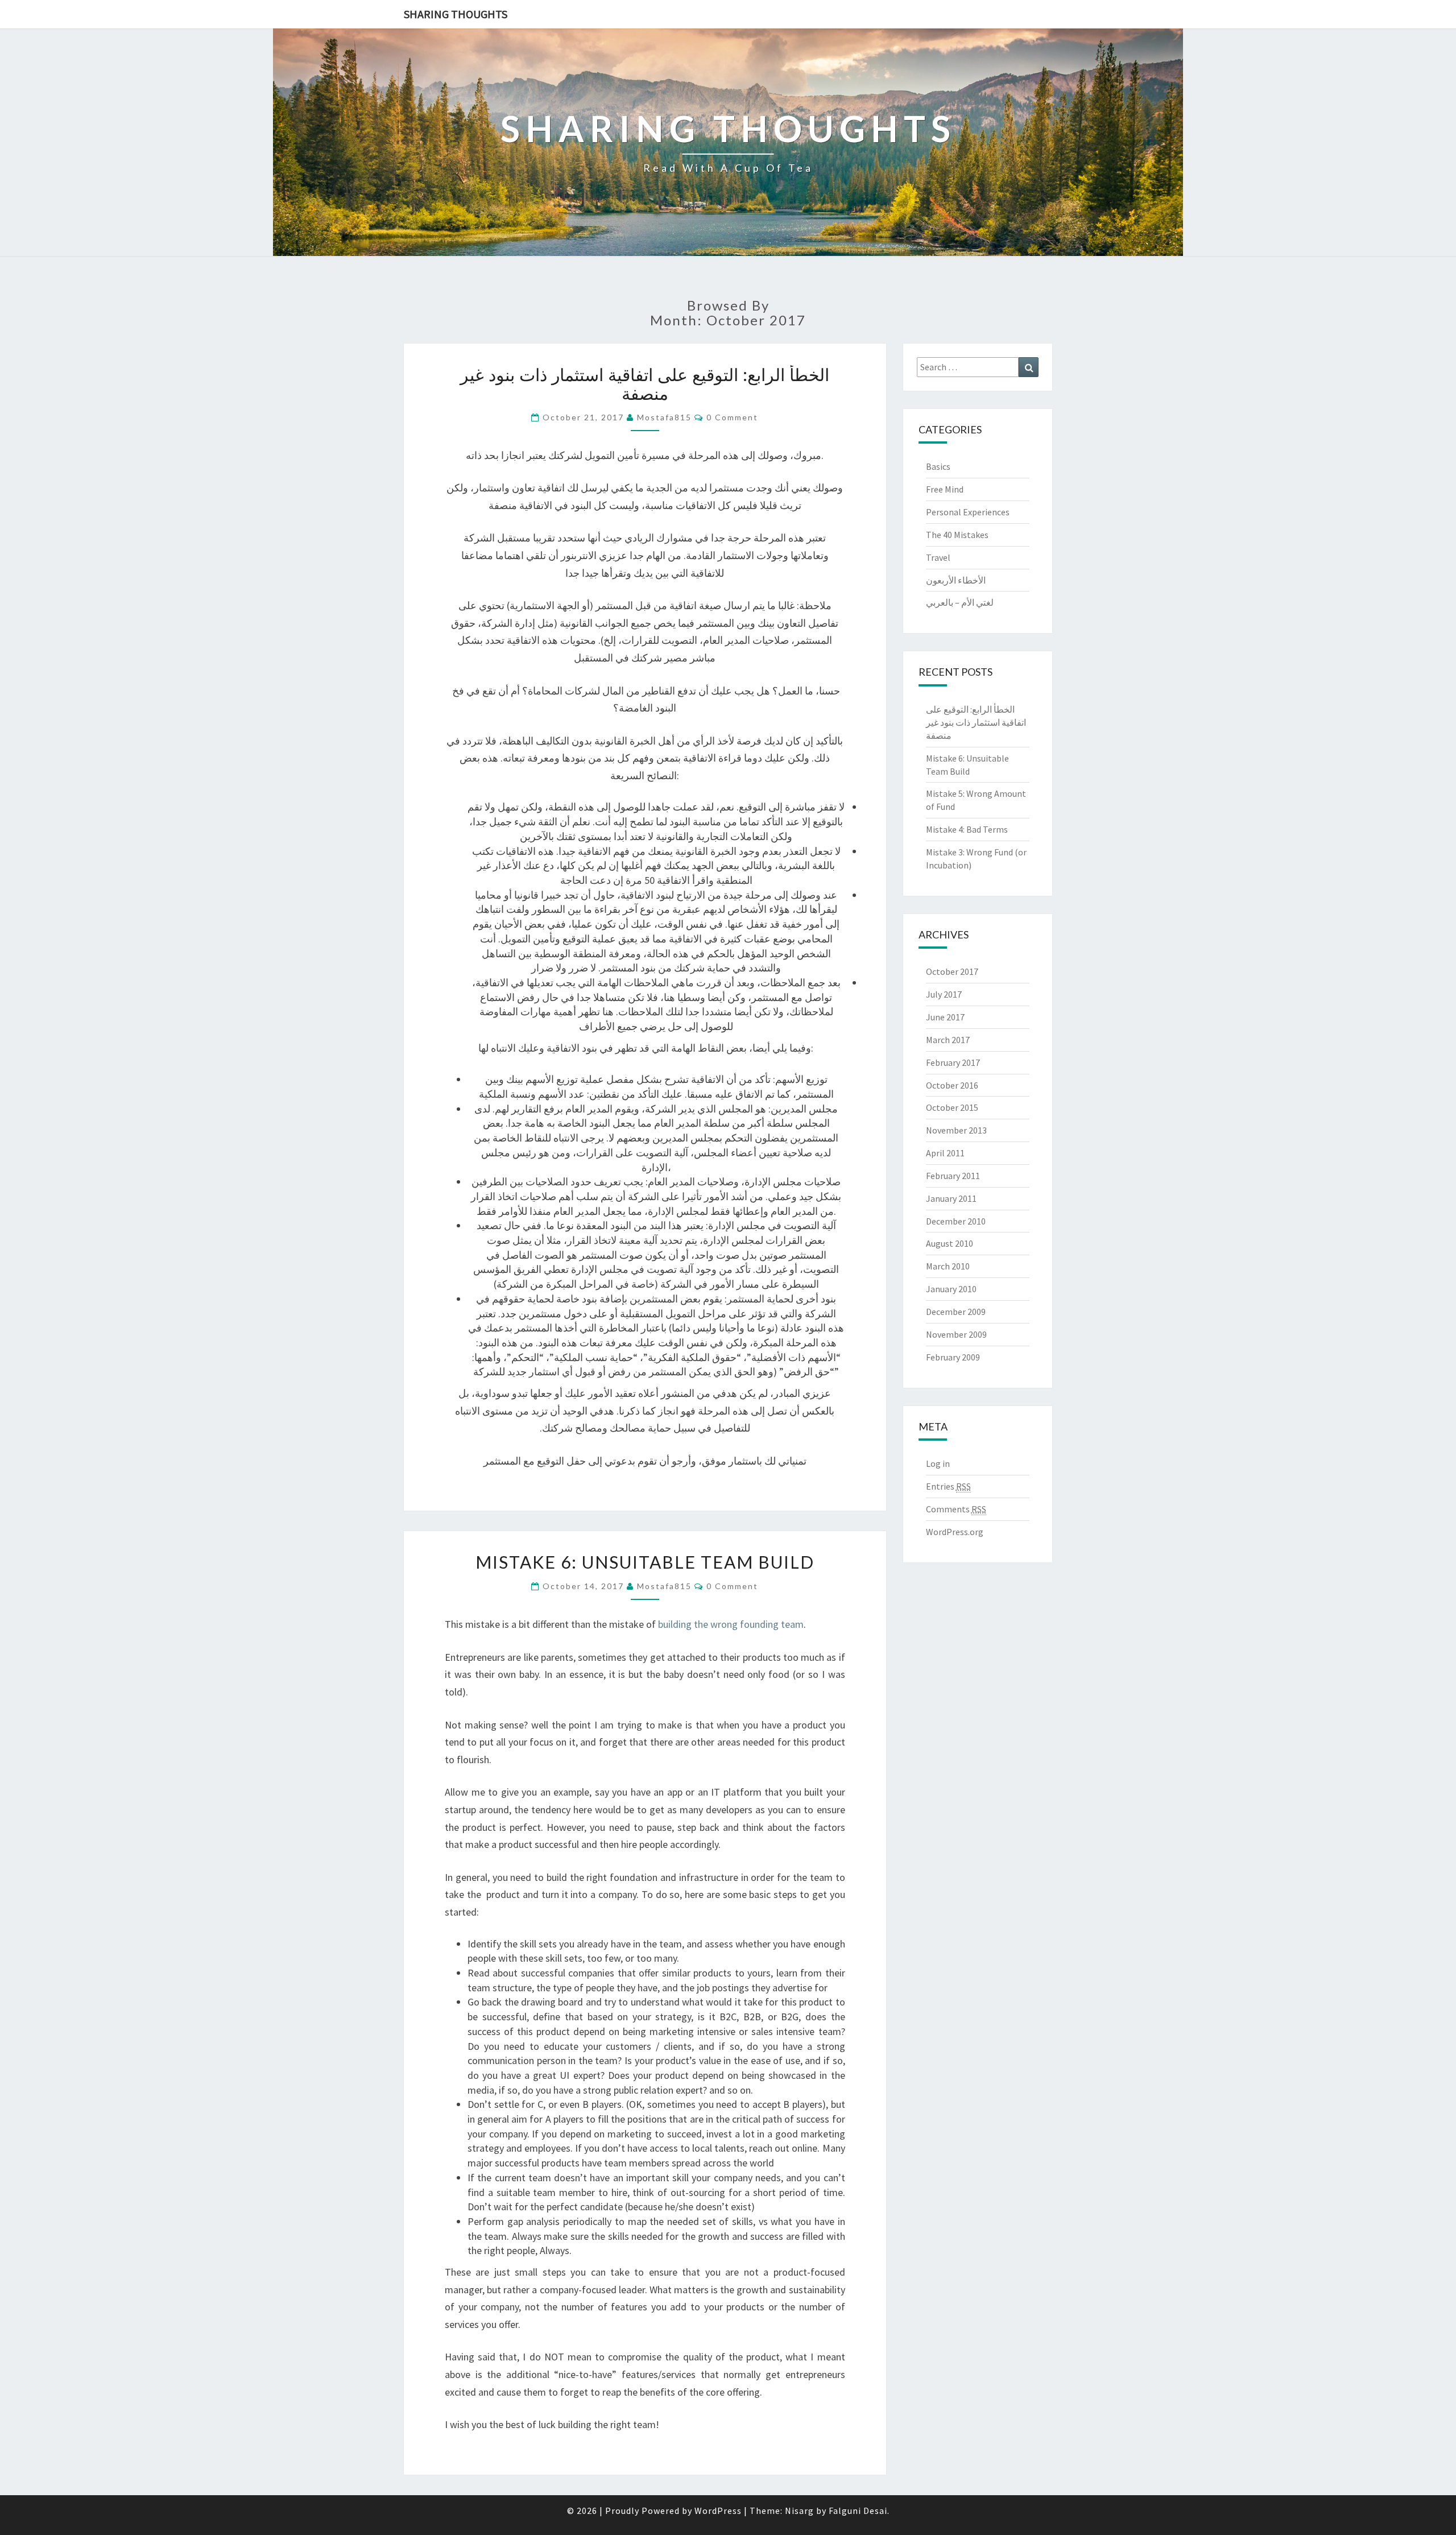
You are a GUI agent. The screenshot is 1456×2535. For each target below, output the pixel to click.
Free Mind (945, 489)
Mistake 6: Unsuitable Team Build (645, 1562)
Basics (938, 466)
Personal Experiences (968, 512)
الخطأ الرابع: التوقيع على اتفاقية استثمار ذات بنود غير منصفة (645, 384)
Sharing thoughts (456, 14)
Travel (938, 557)
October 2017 (952, 971)
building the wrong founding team (731, 1624)
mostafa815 (664, 417)
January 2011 (951, 1198)
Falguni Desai (858, 2511)
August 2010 (950, 1243)
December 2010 (956, 1221)
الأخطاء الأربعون (956, 580)
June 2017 (945, 1017)
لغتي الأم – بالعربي (960, 602)
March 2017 (948, 1040)
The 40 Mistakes (957, 535)
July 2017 (944, 994)
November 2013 (956, 1130)
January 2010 (951, 1289)
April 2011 (945, 1153)
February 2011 (953, 1176)
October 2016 (952, 1085)
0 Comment (732, 417)
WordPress (718, 2511)
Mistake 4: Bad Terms (967, 829)
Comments (956, 1509)
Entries (948, 1486)
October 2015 (952, 1107)
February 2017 (953, 1062)
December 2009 (956, 1312)
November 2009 (956, 1334)
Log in (938, 1463)
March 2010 (948, 1266)
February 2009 (953, 1357)
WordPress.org (955, 1532)
